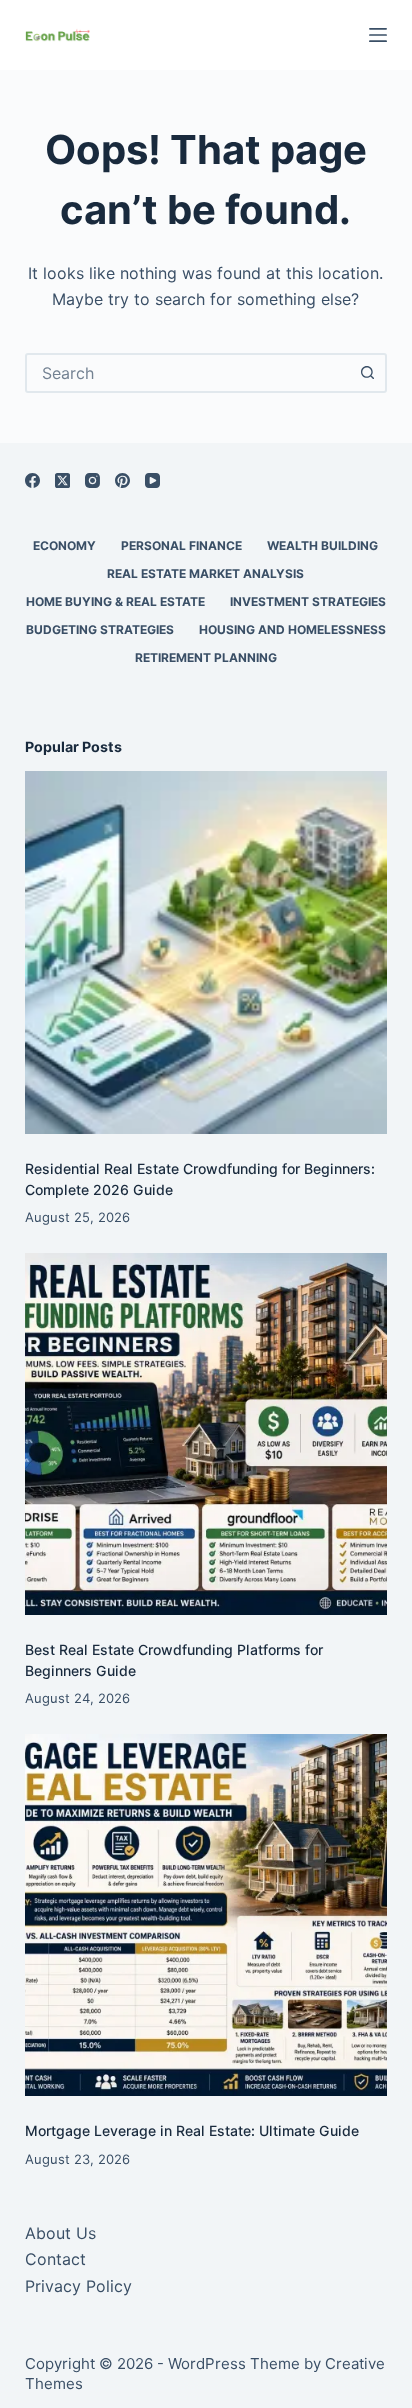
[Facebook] (32, 480)
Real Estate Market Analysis (205, 573)
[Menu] (378, 35)
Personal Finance (181, 545)
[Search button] (367, 373)
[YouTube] (152, 480)
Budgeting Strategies (100, 629)
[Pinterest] (122, 480)
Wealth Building (322, 545)
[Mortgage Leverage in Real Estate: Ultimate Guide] (206, 1915)
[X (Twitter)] (62, 480)
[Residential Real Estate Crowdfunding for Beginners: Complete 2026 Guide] (206, 952)
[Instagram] (92, 480)
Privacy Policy (78, 2286)
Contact (55, 2259)
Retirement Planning (206, 657)
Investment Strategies (308, 601)
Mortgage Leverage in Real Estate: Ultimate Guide (192, 2130)
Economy (64, 545)
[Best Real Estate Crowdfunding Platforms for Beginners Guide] (206, 1434)
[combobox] (188, 373)
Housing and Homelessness (292, 629)
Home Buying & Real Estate (115, 601)
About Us (60, 2233)
